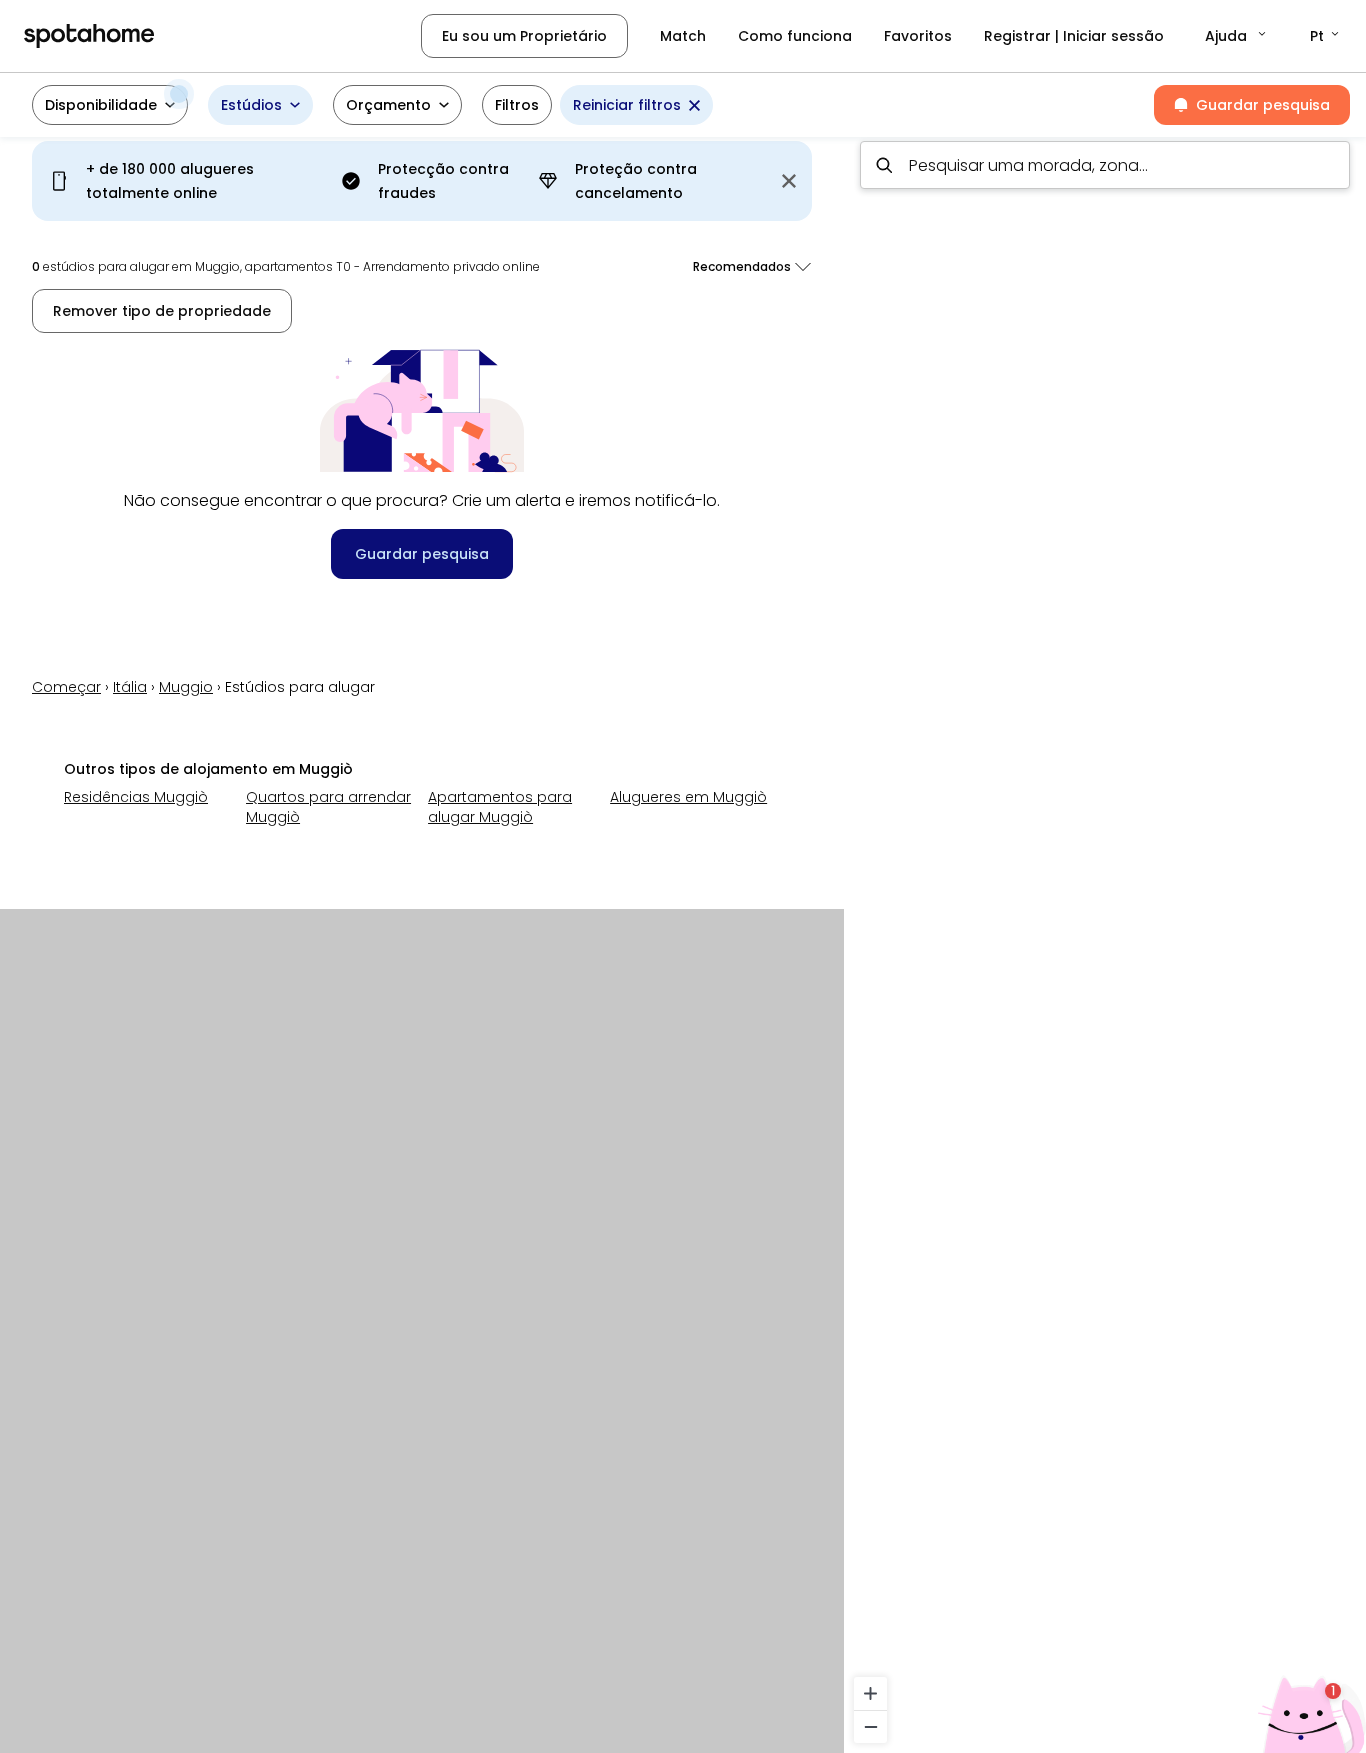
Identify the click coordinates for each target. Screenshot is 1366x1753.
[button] (1237, 36)
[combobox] (1105, 165)
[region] (1105, 939)
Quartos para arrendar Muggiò (328, 807)
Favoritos (918, 36)
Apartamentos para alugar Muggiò (500, 807)
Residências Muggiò (136, 797)
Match (683, 36)
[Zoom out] (870, 1726)
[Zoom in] (870, 1693)
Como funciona (795, 36)
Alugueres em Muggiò (688, 797)
